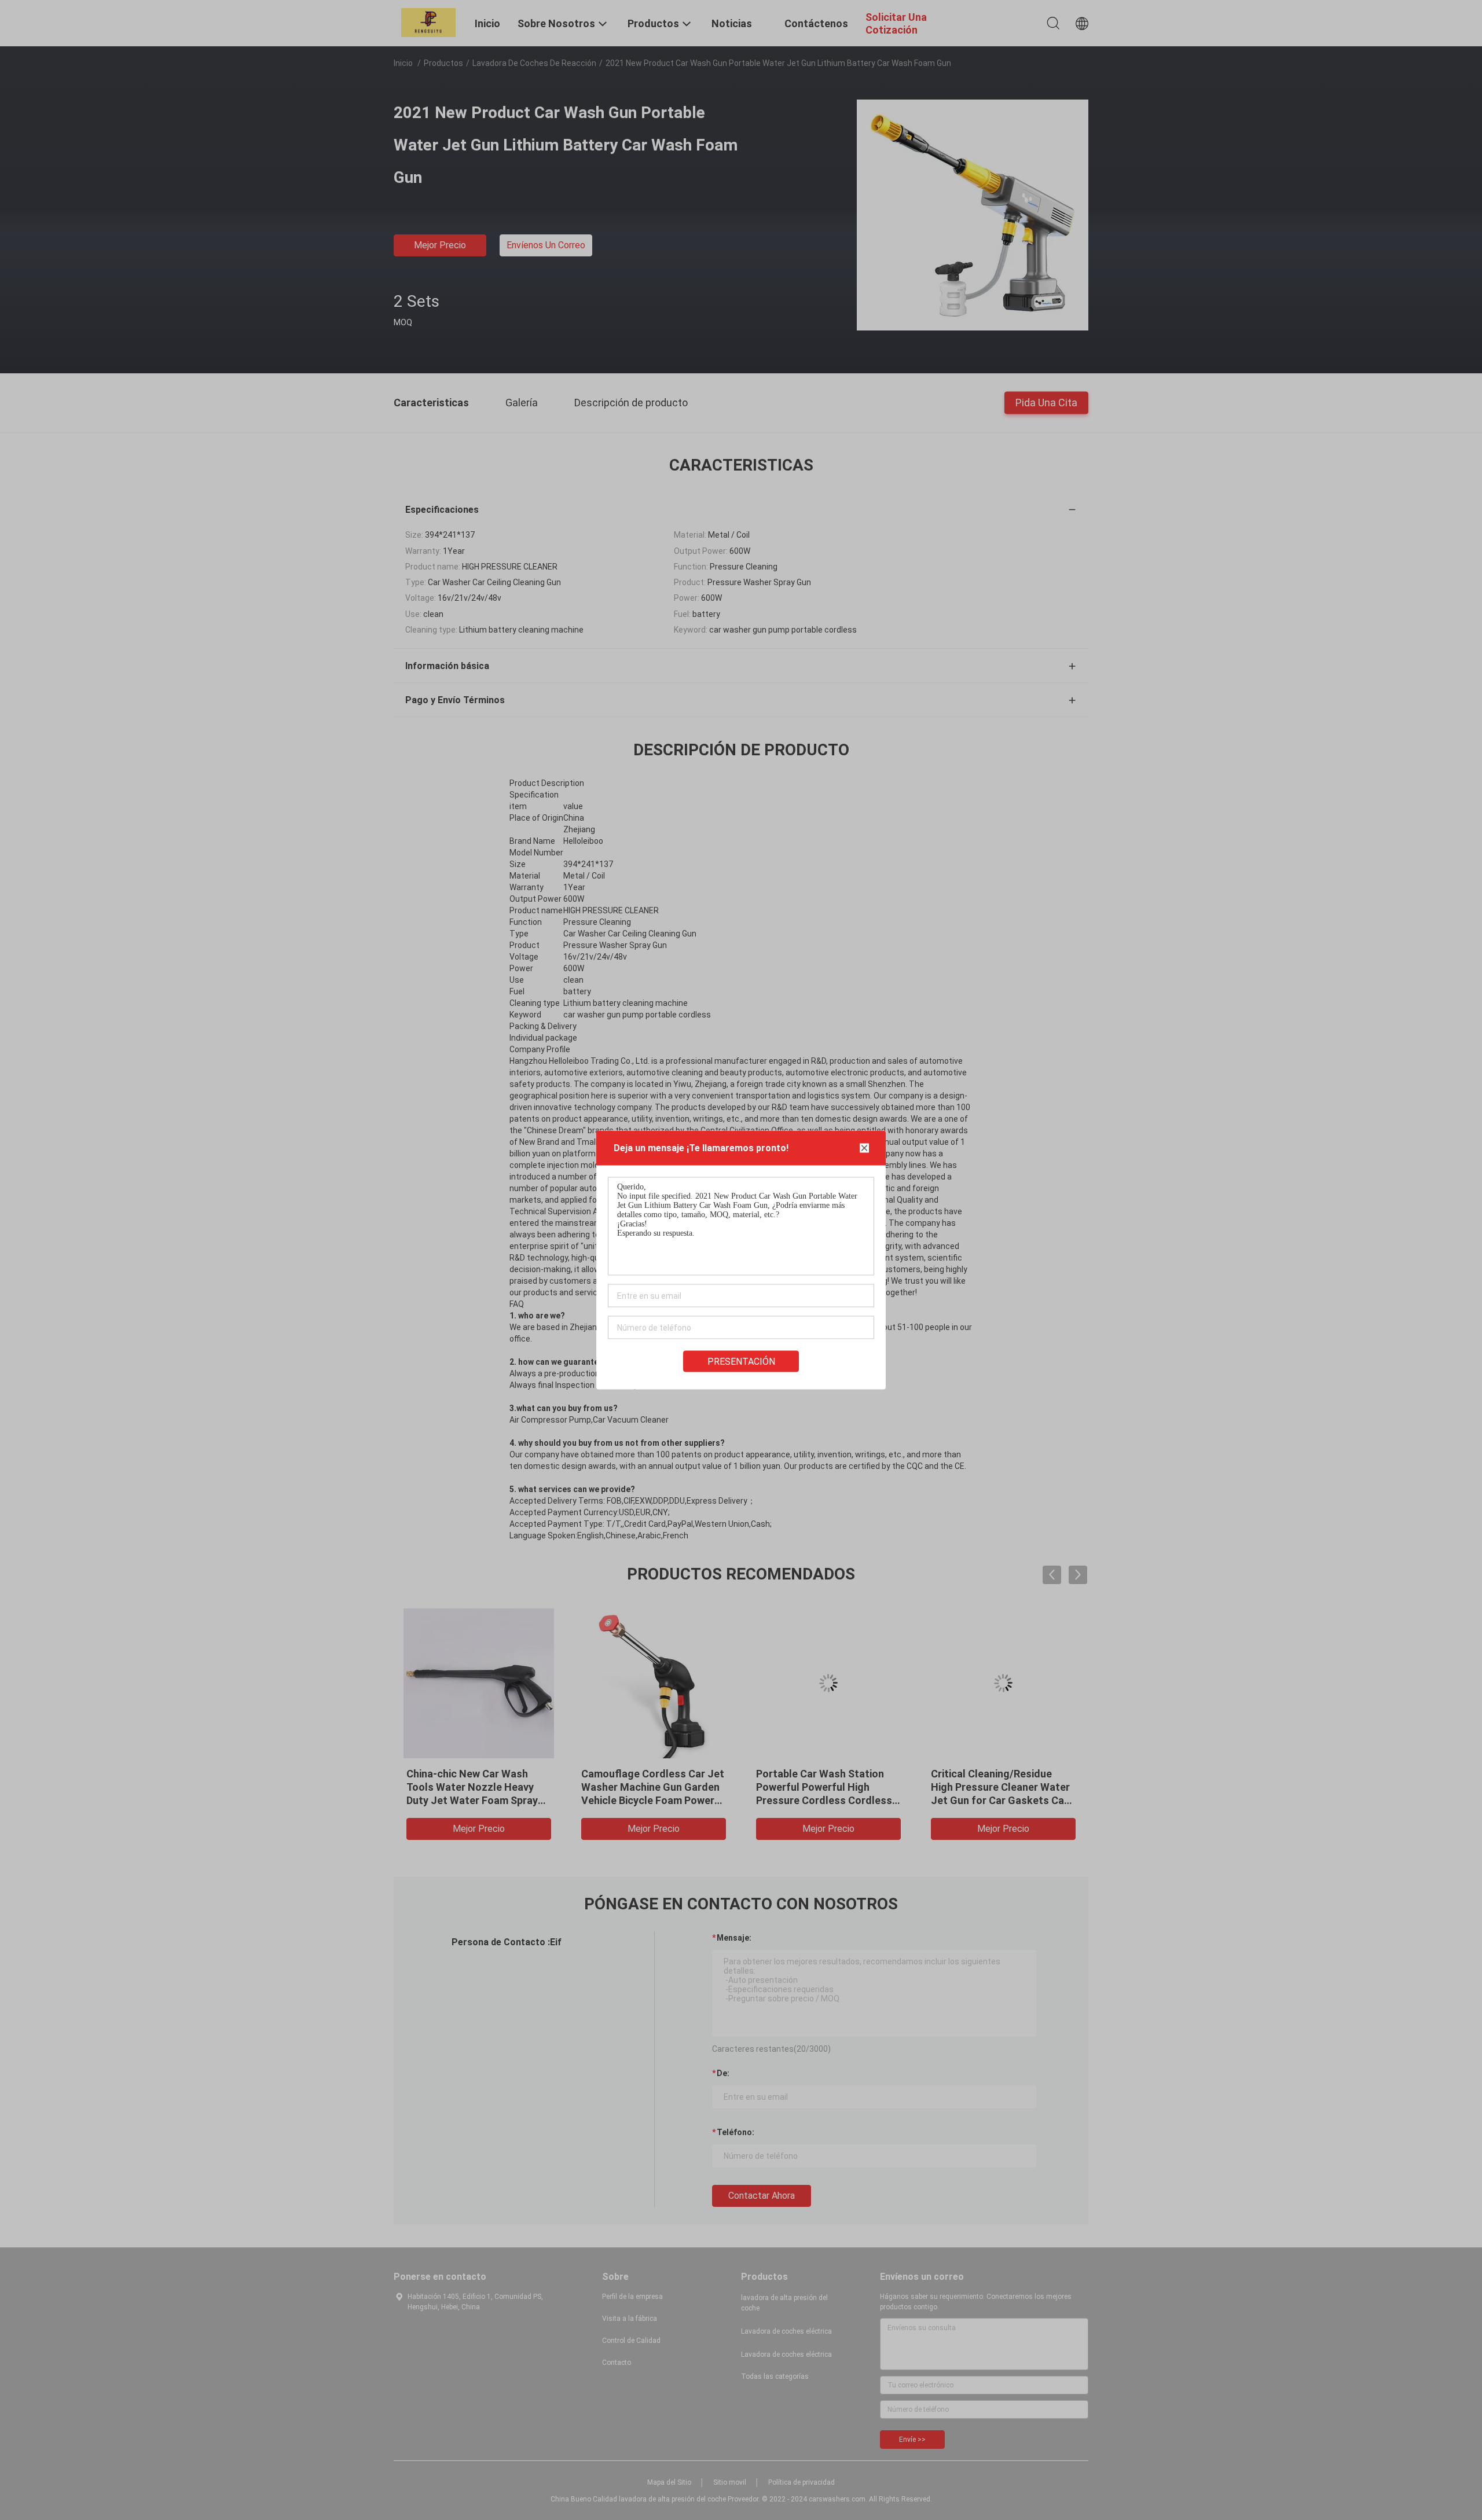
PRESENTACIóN (741, 1362)
